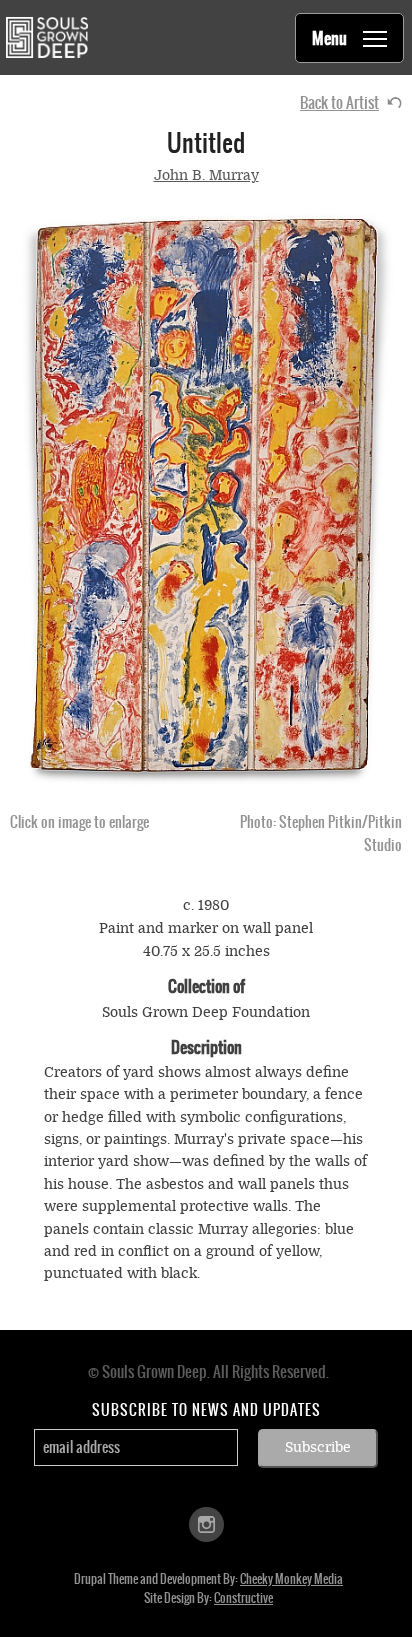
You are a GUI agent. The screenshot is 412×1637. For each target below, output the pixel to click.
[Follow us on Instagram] (206, 1522)
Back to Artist (339, 102)
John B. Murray (206, 175)
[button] (206, 499)
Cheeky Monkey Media (291, 1579)
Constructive (243, 1598)
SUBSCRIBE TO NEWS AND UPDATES (206, 1410)
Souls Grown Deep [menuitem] (46, 37)
